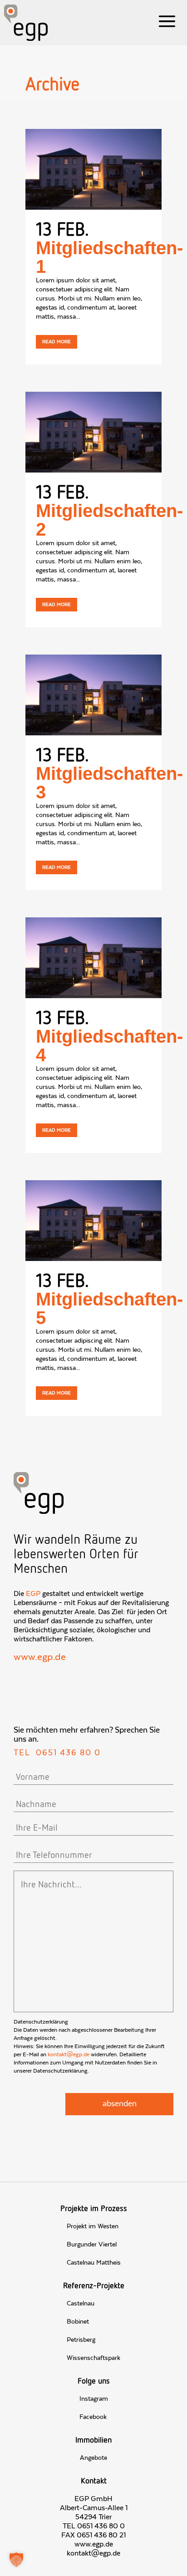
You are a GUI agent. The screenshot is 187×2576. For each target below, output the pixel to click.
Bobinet (78, 2322)
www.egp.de (40, 1657)
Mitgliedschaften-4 (109, 1046)
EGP (33, 1594)
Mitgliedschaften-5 (109, 1308)
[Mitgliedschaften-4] (93, 958)
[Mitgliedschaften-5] (93, 1221)
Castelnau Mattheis (94, 2263)
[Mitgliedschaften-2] (93, 432)
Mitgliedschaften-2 (109, 520)
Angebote (93, 2458)
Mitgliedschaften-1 (109, 257)
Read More (57, 342)
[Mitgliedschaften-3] (93, 695)
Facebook (93, 2417)
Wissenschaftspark (93, 2358)
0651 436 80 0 (68, 1753)
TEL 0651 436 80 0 (94, 2526)
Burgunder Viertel (92, 2245)
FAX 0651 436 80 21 (93, 2535)
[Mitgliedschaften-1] (93, 169)
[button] (16, 2560)
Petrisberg (81, 2340)
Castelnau (81, 2304)
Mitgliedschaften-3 (109, 783)
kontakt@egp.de (69, 2054)
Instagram (94, 2399)
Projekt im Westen (93, 2226)
